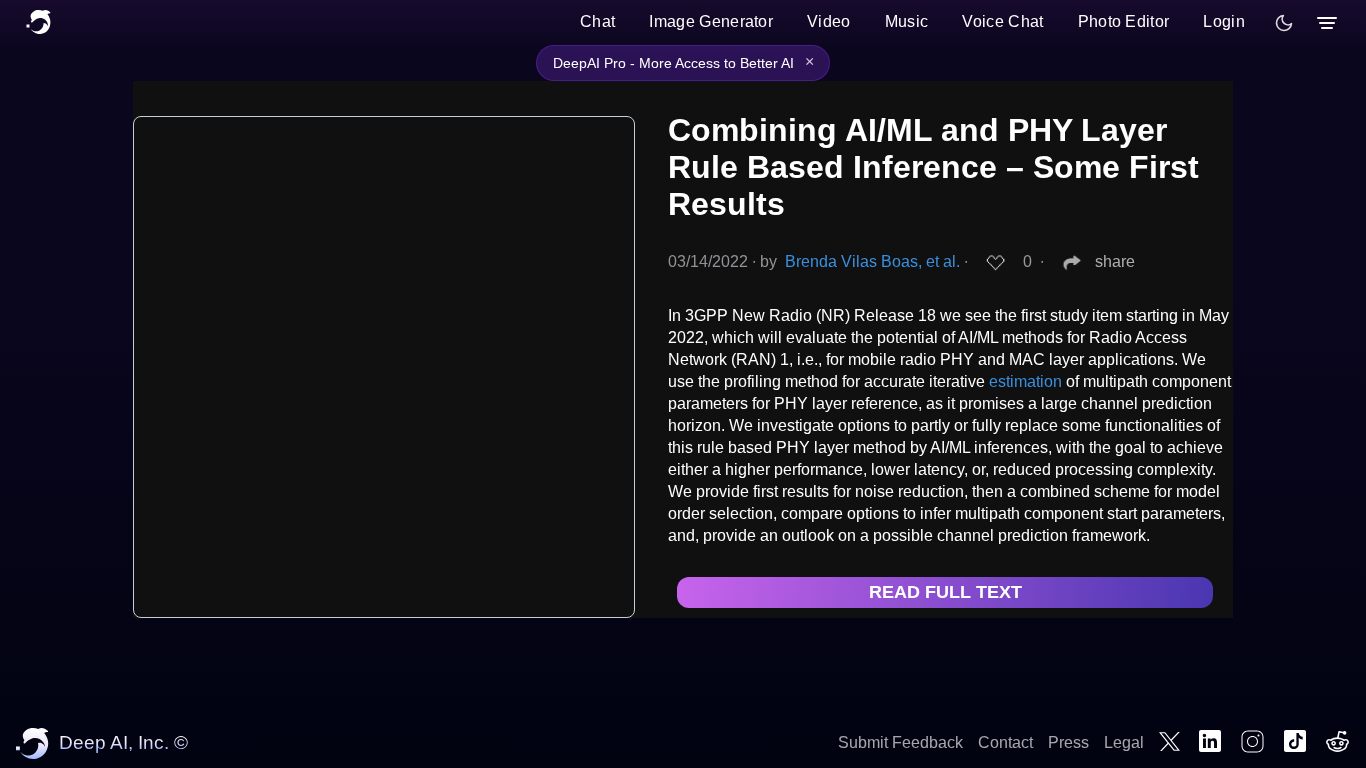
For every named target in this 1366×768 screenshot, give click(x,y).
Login (1224, 21)
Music (907, 21)
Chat (597, 21)
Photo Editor (1124, 21)
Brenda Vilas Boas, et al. (872, 261)
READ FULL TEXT (945, 592)
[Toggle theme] (1284, 23)
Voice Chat (1002, 21)
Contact (1005, 742)
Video (829, 21)
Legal (1124, 742)
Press (1068, 742)
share (1115, 261)
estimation (1025, 381)
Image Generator (711, 21)
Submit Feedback (900, 742)
